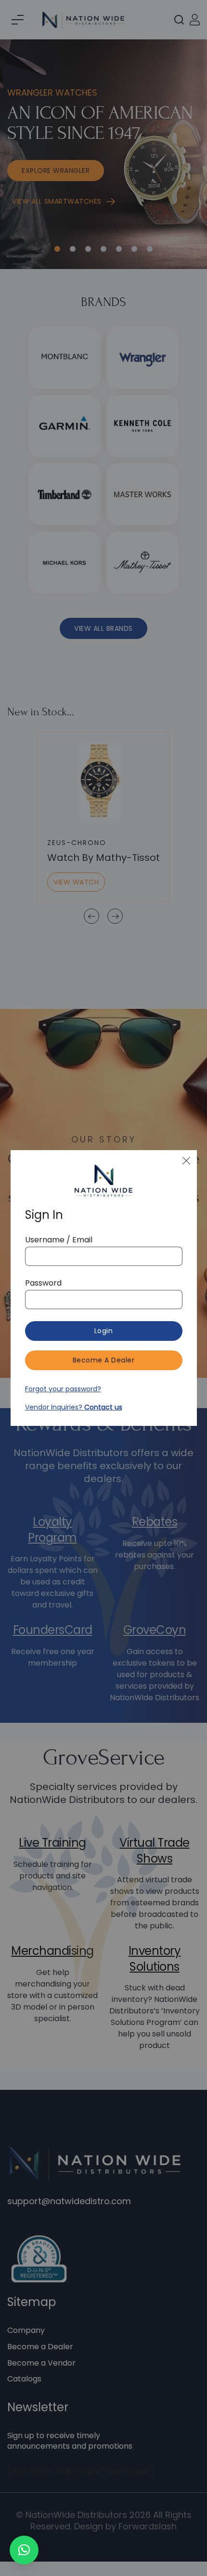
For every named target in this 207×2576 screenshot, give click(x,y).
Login (104, 1331)
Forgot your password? (63, 1389)
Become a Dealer (104, 1360)
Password (43, 1283)
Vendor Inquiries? (74, 1407)
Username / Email (59, 1240)
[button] (24, 2550)
